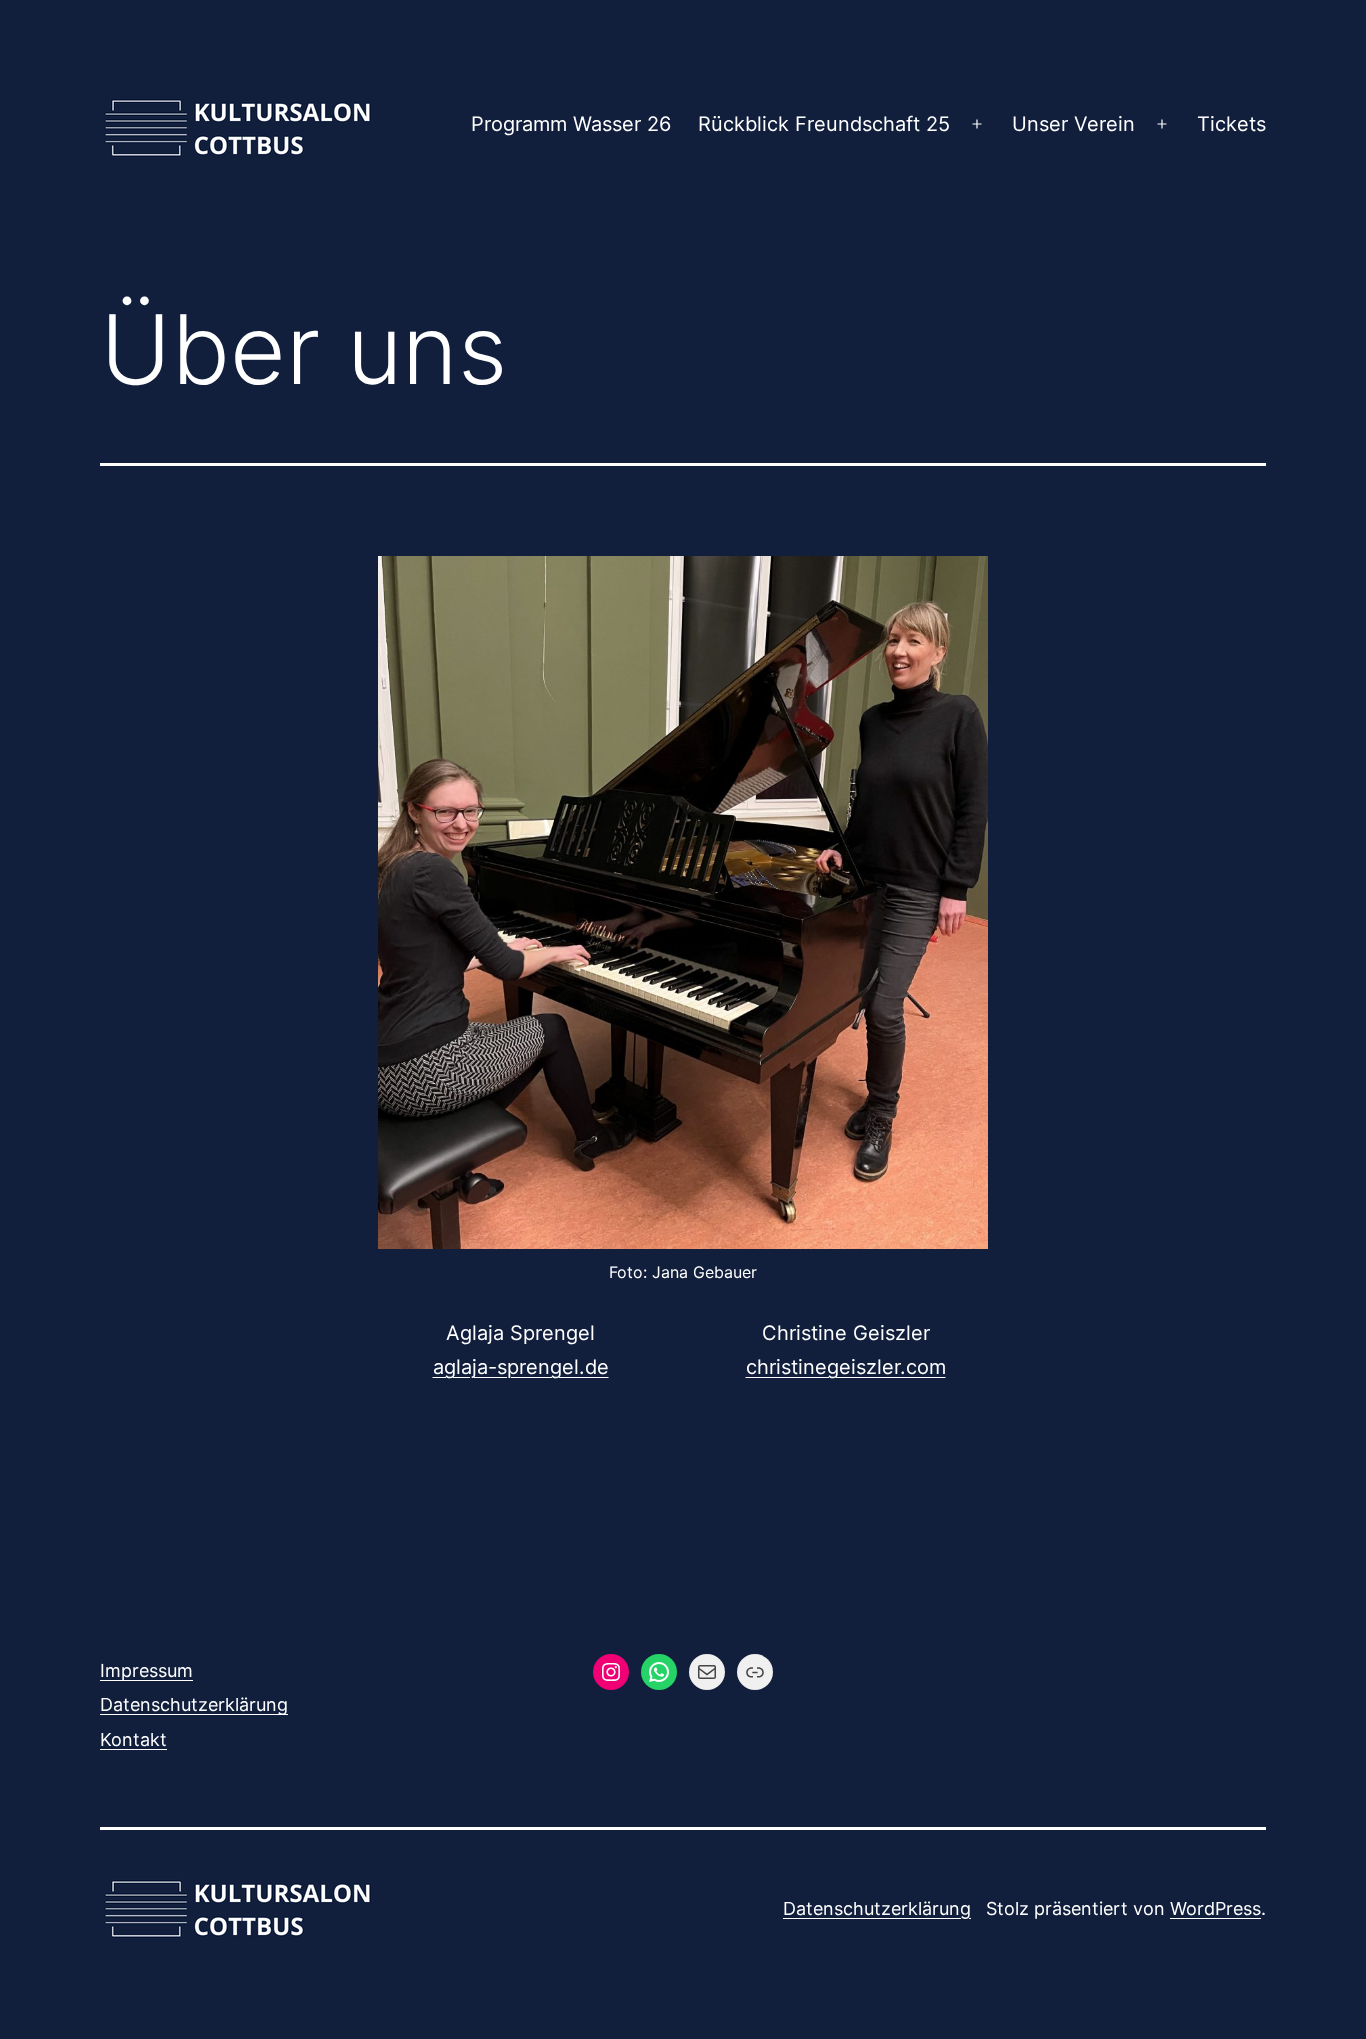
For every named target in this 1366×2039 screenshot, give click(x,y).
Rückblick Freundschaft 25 (824, 124)
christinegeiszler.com (846, 1367)
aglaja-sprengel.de (521, 1367)
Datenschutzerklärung (194, 1704)
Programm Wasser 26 (571, 124)
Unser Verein (1073, 124)
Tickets (1231, 124)
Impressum (146, 1670)
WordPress (1215, 1908)
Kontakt (133, 1739)
